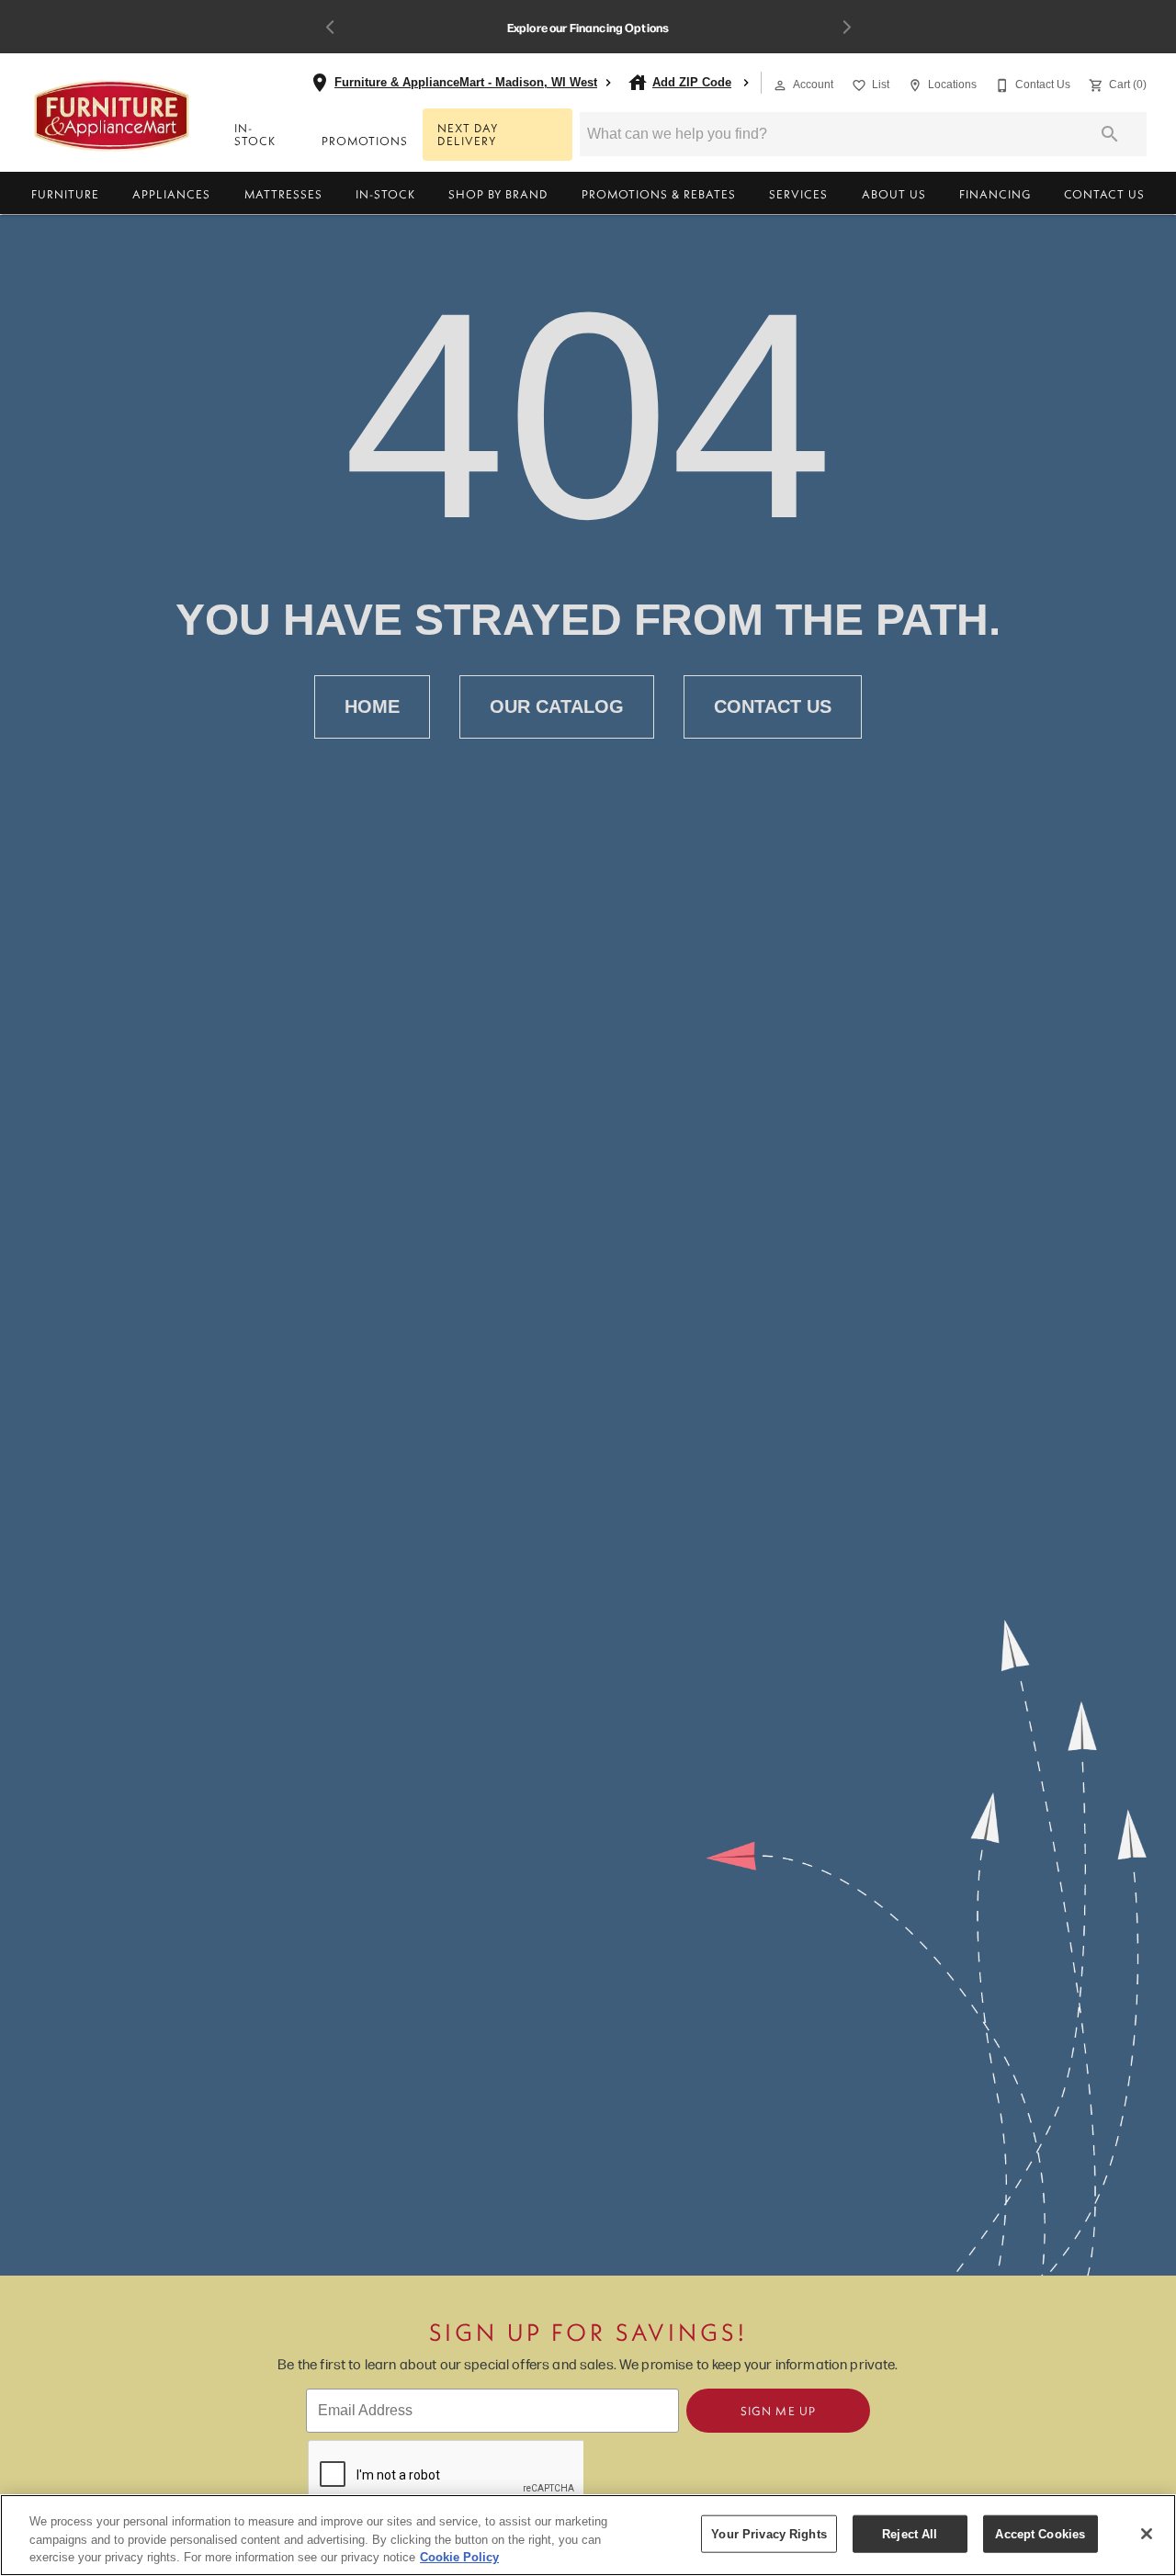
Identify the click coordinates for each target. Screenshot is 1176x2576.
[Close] (1147, 2534)
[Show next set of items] (846, 27)
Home (372, 706)
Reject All (910, 2533)
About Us (894, 194)
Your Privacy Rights (769, 2533)
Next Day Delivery (468, 135)
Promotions (365, 141)
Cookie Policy (459, 2557)
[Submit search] (1110, 134)
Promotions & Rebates (659, 194)
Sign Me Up (778, 2411)
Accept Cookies (1040, 2533)
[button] (780, 85)
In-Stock (255, 135)
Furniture (65, 194)
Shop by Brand (498, 194)
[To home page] (112, 116)
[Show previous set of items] (330, 27)
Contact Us (1104, 194)
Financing (995, 194)
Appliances (171, 194)
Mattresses (283, 194)
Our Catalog (557, 706)
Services (798, 194)
